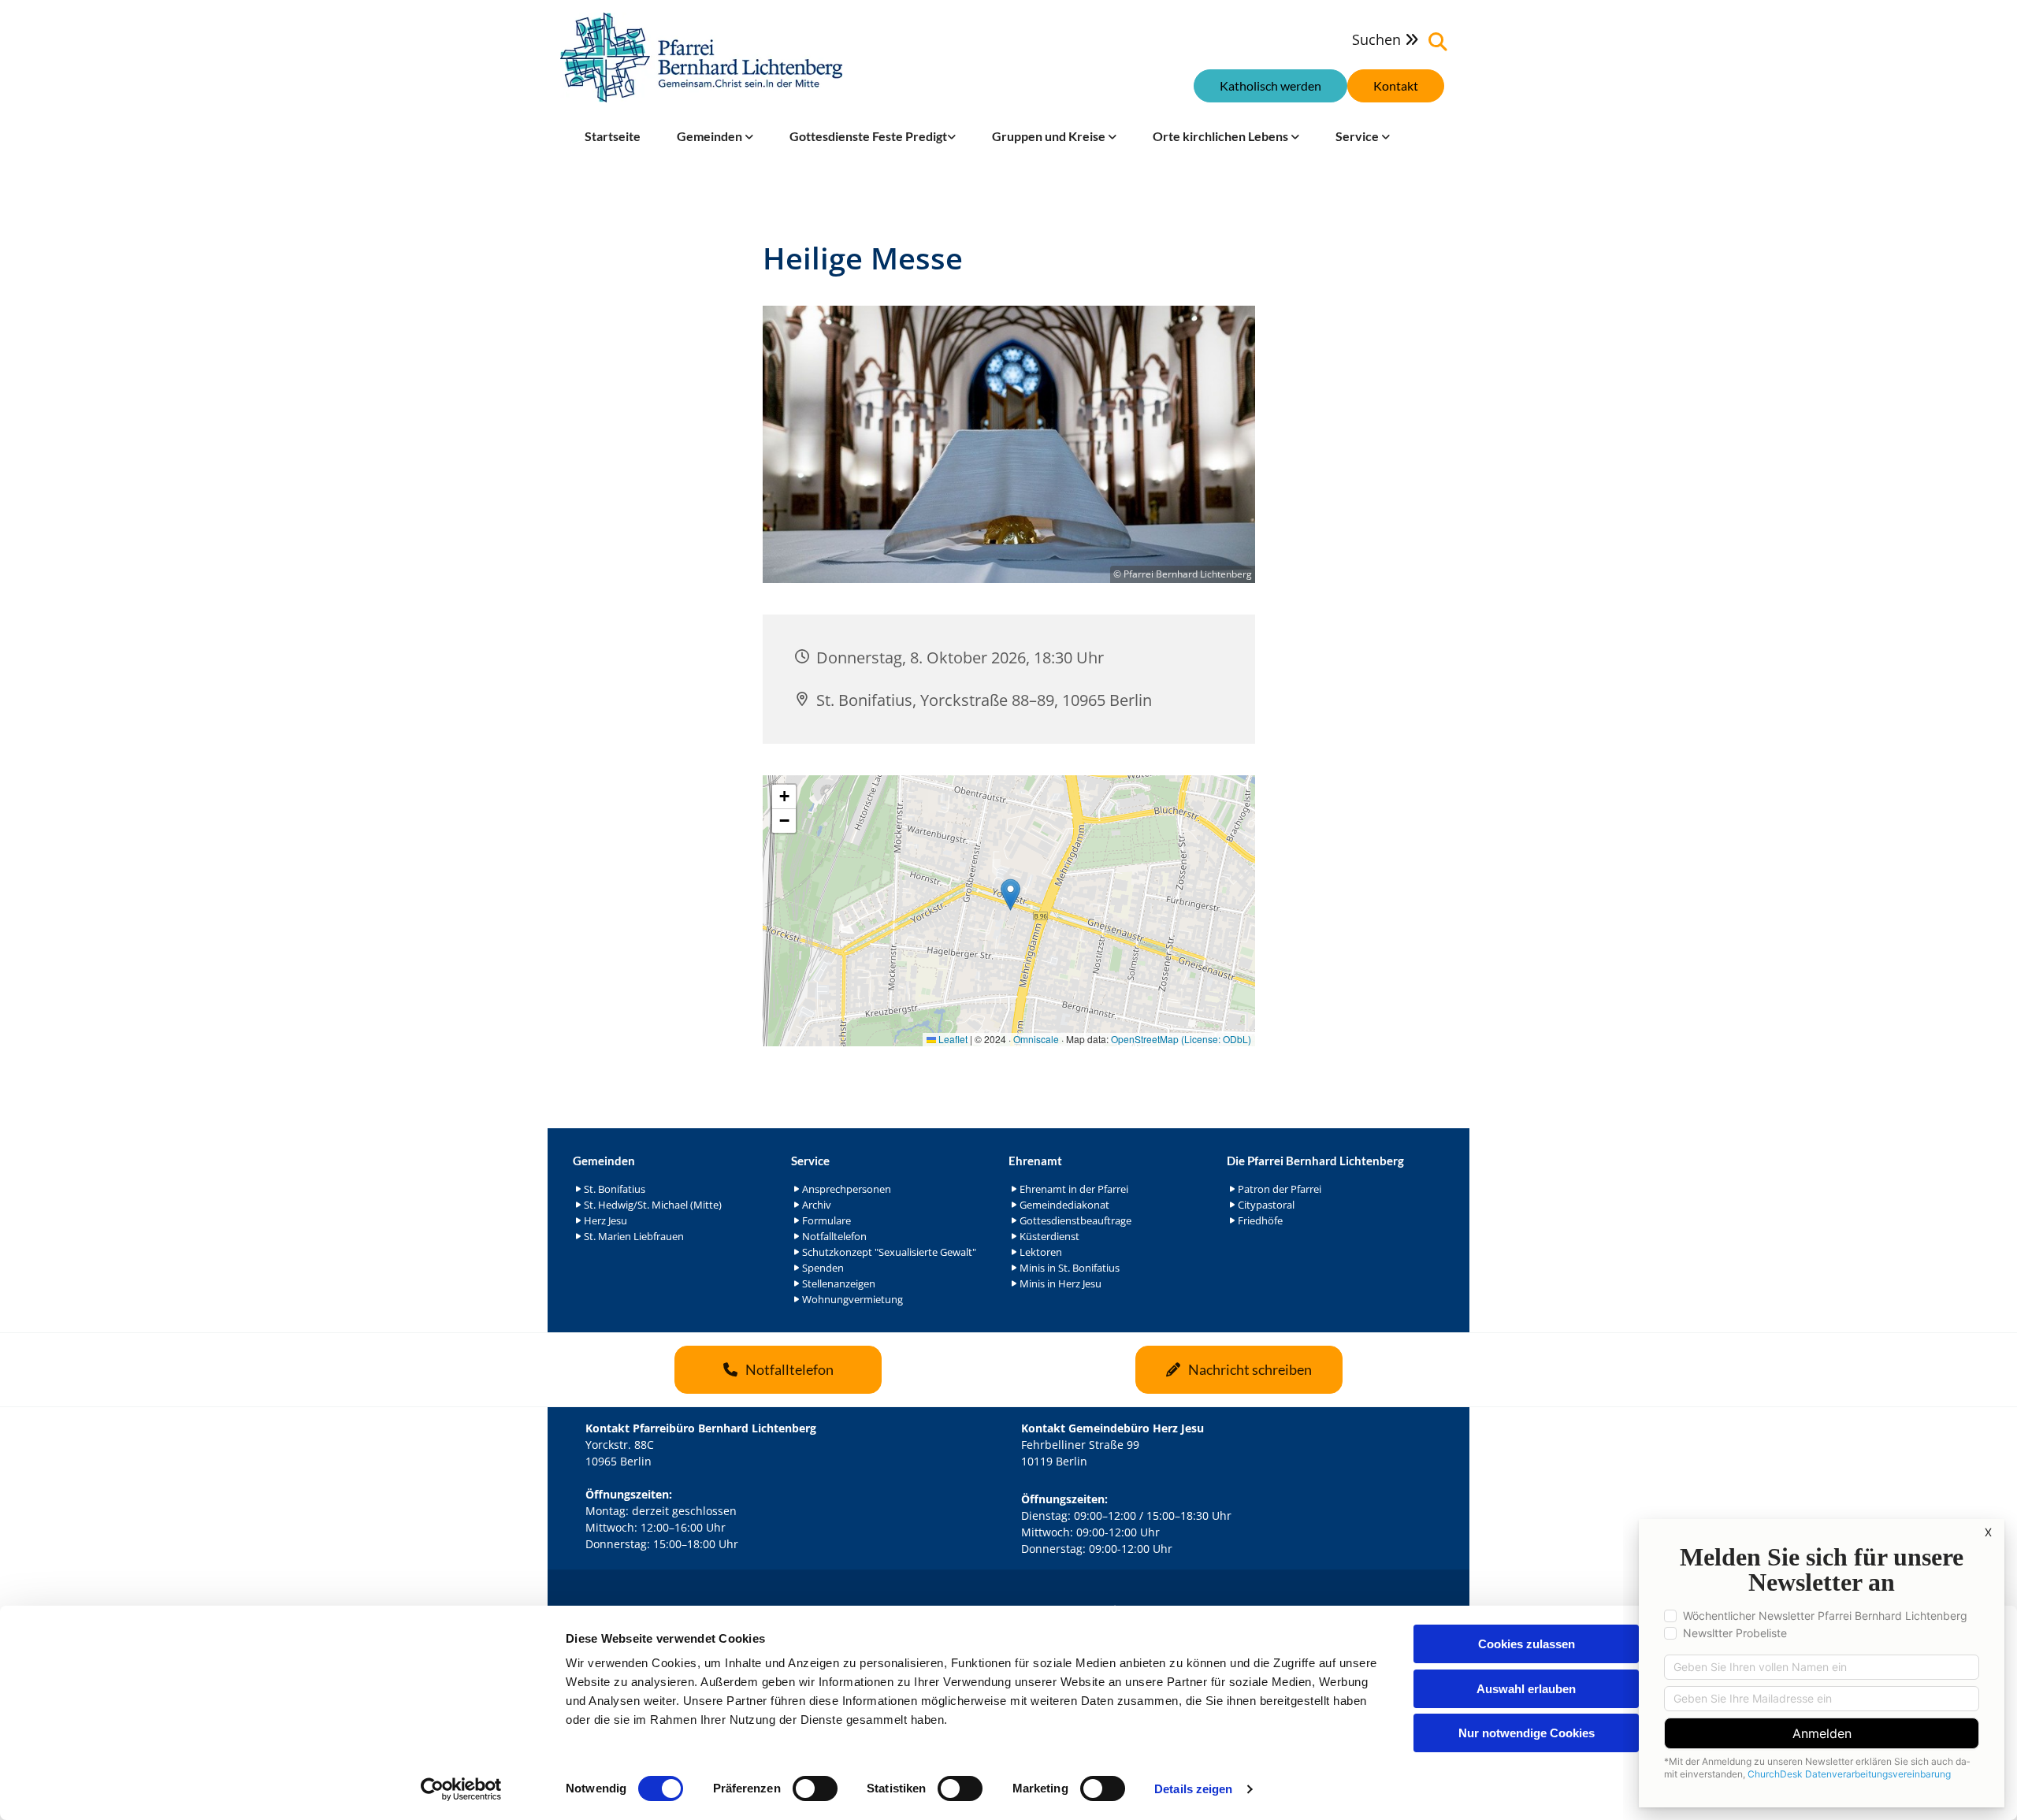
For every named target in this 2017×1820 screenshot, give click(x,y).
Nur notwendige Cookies (1527, 1733)
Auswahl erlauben (1526, 1689)
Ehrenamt (1035, 1161)
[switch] (815, 1788)
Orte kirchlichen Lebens (1222, 136)
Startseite (613, 136)
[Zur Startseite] (701, 58)
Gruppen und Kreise (1050, 136)
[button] (1396, 86)
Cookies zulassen (1527, 1644)
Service (1358, 136)
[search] (1438, 42)
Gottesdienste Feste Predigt (868, 136)
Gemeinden (711, 136)
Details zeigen (1193, 1789)
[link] (715, 136)
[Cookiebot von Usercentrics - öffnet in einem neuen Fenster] (461, 1789)
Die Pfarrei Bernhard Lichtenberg (1315, 1161)
